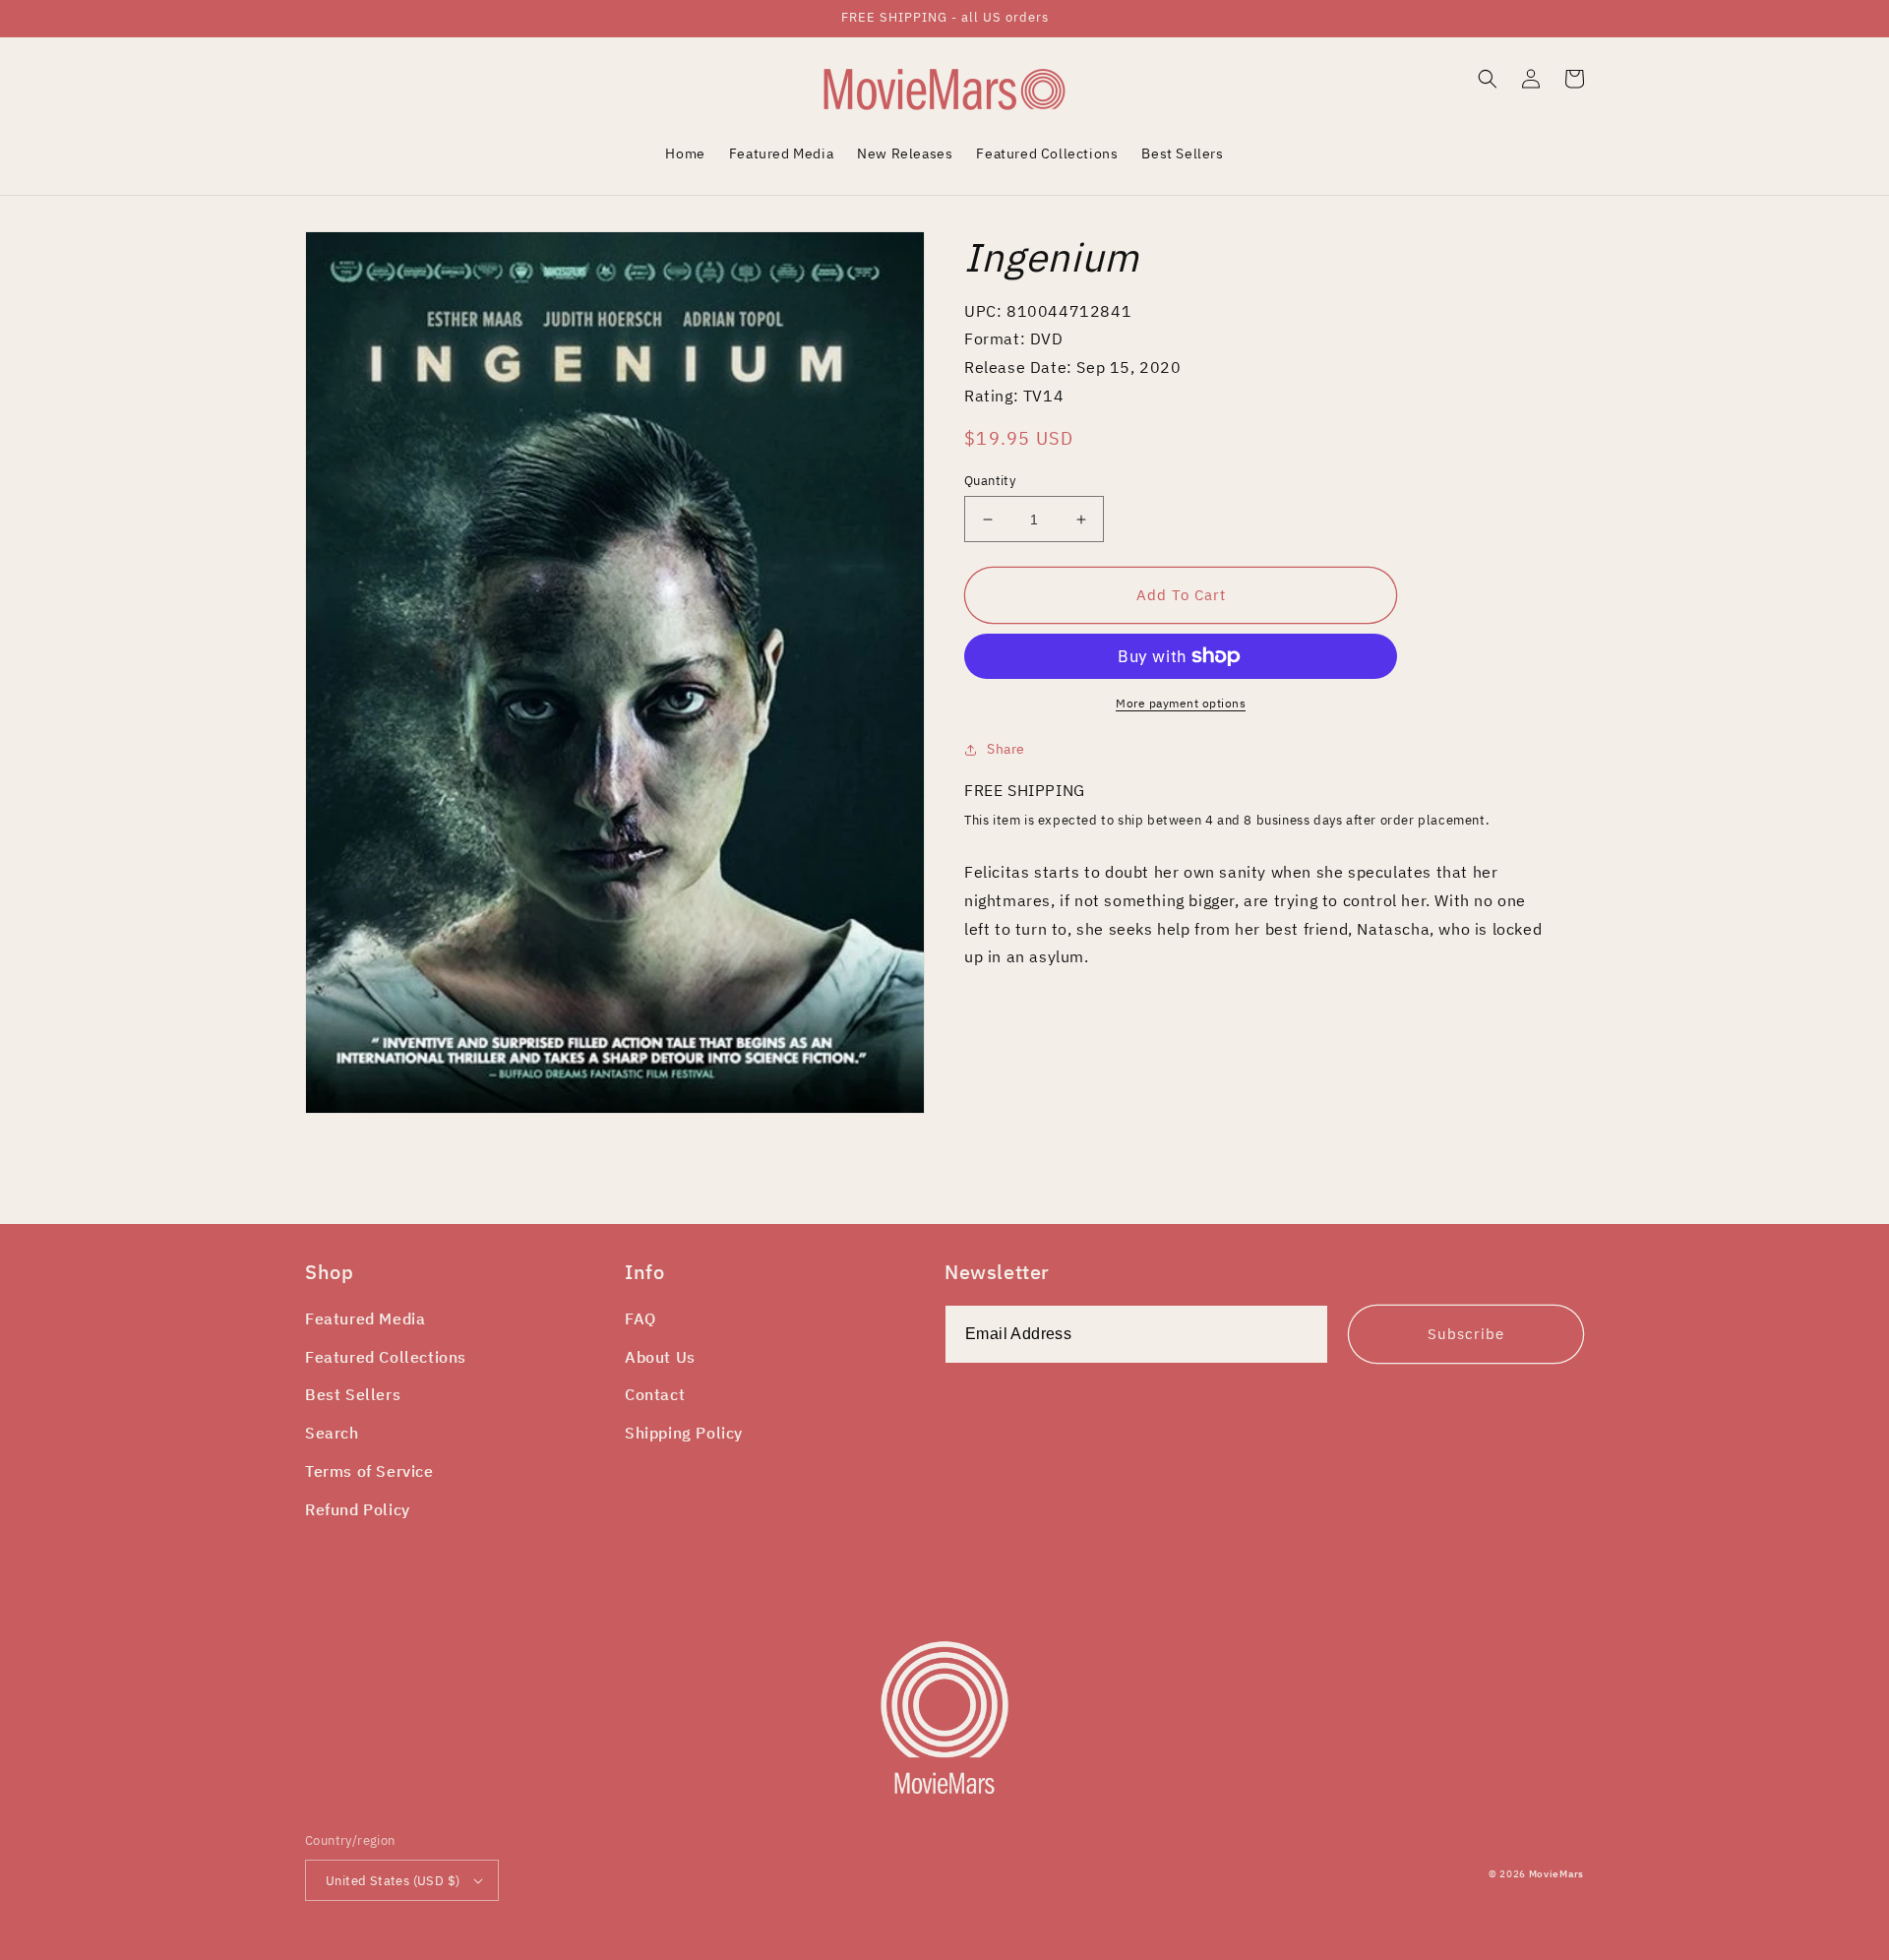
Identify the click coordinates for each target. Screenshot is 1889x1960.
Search (332, 1433)
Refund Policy (358, 1509)
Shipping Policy (684, 1433)
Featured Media (365, 1318)
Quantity (990, 481)
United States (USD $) (393, 1881)
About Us (660, 1357)
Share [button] (1006, 749)
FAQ (640, 1318)
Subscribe (1466, 1334)
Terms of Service (369, 1471)
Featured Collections (386, 1357)
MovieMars (1556, 1874)
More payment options (1181, 703)
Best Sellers (353, 1394)
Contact (655, 1394)
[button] (1488, 79)
